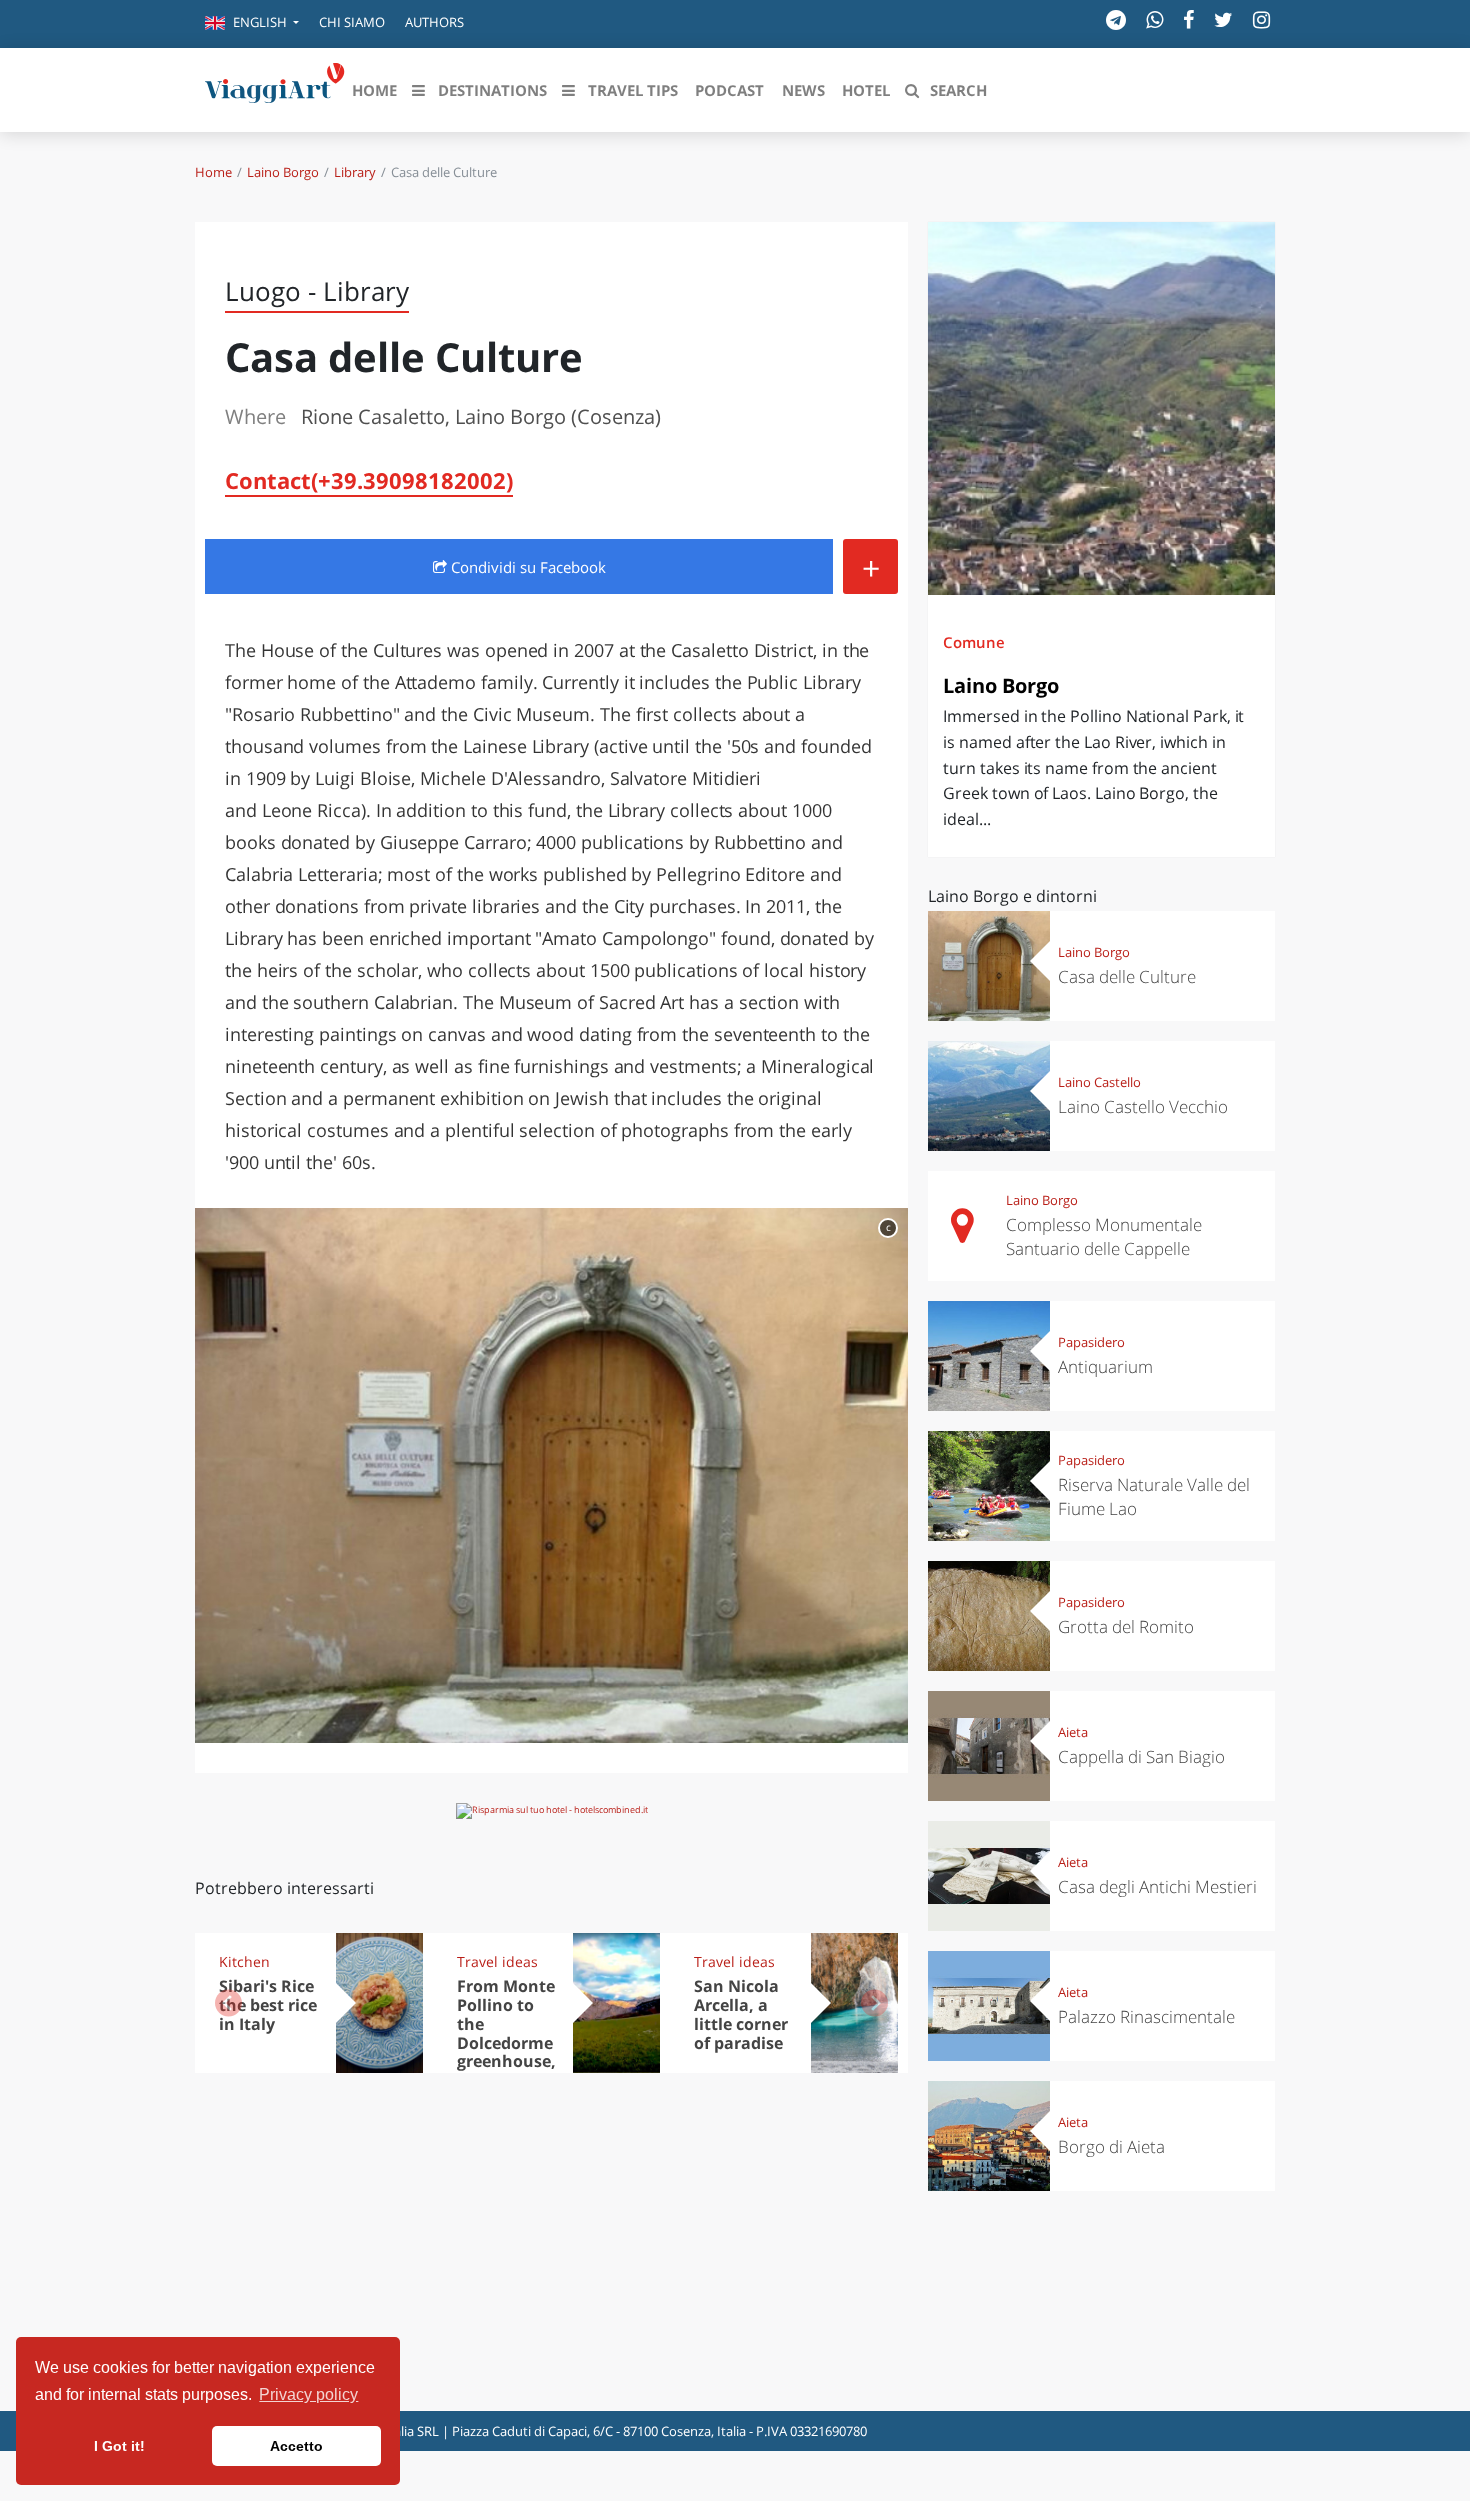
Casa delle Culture (1127, 976)
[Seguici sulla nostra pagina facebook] (1188, 19)
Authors (434, 22)
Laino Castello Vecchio (1143, 1106)
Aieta (1073, 1732)
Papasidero (1091, 1342)
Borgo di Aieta (1111, 2146)
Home (213, 172)
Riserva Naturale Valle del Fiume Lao (1154, 1496)
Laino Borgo (283, 172)
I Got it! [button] (119, 2446)
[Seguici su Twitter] (1223, 19)
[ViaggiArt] (275, 88)
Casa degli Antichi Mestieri (1157, 1886)
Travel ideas (497, 1961)
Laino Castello (1099, 1082)
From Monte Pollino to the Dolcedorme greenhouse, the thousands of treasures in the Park (506, 2061)
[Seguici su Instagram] (1261, 19)
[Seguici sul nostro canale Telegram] (1116, 19)
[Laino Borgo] (1101, 408)
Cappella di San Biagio (1141, 1756)
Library (355, 172)
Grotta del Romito (1126, 1626)
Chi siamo (352, 22)
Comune (974, 642)
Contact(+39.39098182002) (369, 480)
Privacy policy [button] (308, 2394)
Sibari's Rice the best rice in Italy (268, 2005)
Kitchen (244, 1961)
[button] (252, 24)
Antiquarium (1105, 1366)
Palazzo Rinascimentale (1146, 2016)
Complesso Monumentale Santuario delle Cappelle (1104, 1236)
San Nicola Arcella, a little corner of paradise (741, 2014)
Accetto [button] (296, 2446)
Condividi (526, 567)
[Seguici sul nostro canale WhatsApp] (1154, 19)
